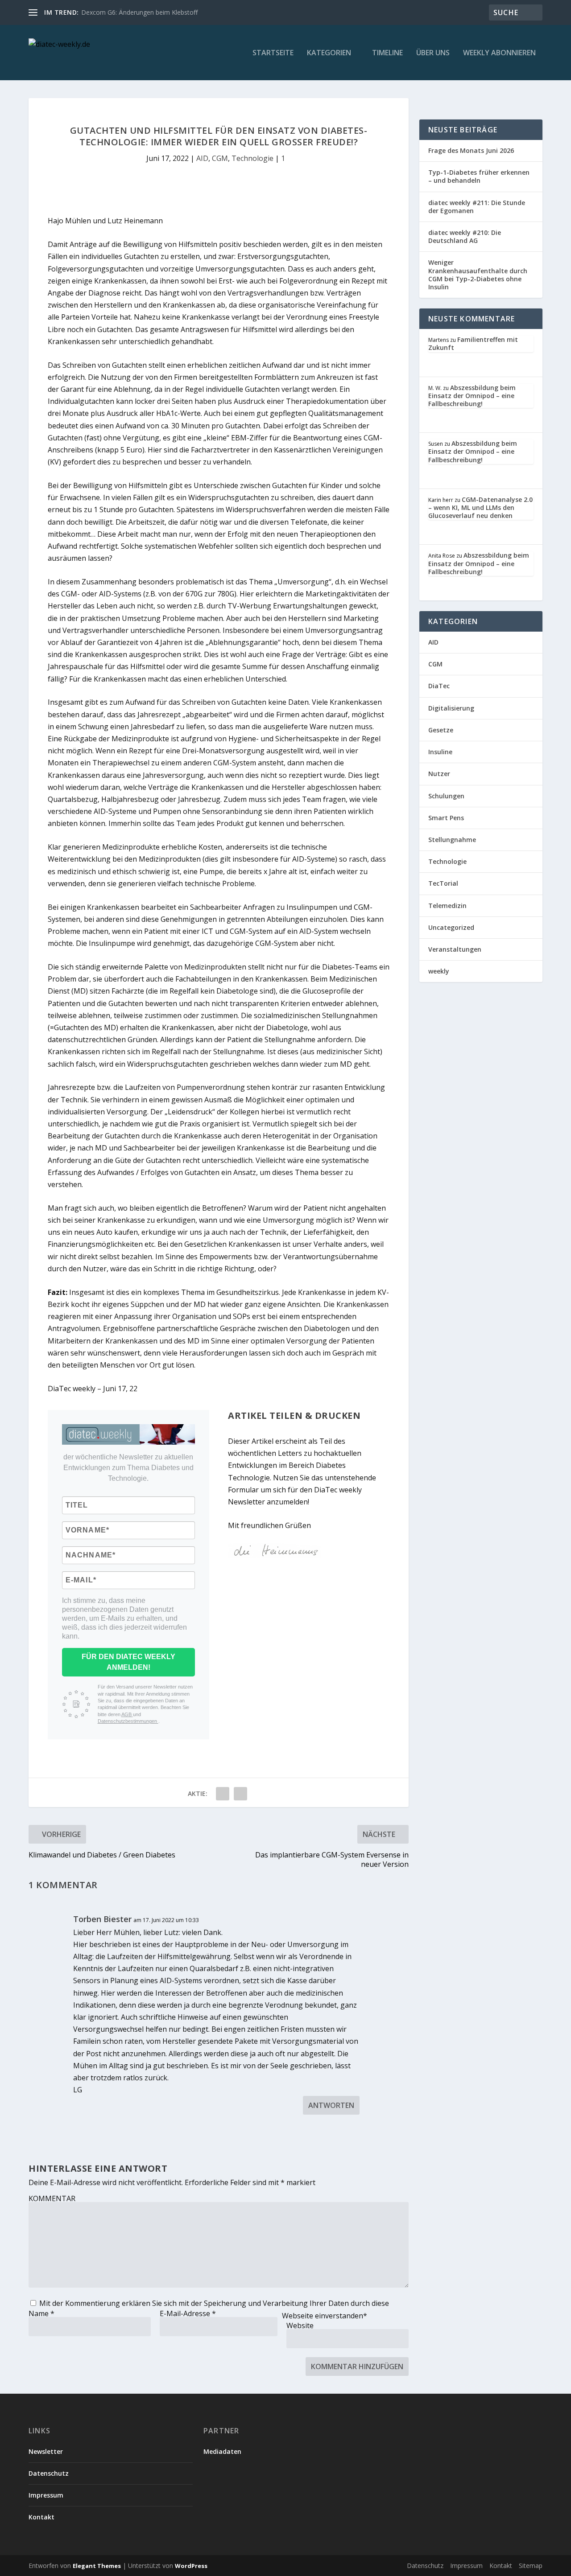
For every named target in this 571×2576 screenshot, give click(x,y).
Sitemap (531, 2566)
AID (202, 158)
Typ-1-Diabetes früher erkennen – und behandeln (479, 176)
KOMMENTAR (52, 2198)
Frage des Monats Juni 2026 (471, 150)
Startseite (273, 53)
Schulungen (446, 796)
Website (300, 2325)
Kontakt (41, 2517)
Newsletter (46, 2451)
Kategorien (329, 53)
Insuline (440, 752)
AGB (127, 1714)
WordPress (191, 2566)
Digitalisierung (451, 708)
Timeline (387, 53)
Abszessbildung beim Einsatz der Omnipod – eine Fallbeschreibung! (472, 396)
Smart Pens (446, 818)
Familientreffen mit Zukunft (473, 343)
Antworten (331, 2105)
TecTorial (443, 883)
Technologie (252, 158)
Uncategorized (451, 927)
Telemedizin (447, 906)
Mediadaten (222, 2451)
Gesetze (441, 730)
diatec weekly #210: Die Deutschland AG (465, 236)
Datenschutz (49, 2473)
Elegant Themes (97, 2566)
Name (41, 2313)
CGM (220, 158)
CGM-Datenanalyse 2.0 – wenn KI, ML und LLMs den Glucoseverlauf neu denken (480, 507)
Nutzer (439, 774)
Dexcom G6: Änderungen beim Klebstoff (139, 12)
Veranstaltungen (455, 949)
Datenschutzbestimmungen (128, 1721)
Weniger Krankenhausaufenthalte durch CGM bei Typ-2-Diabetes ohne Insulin (478, 275)
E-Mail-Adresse (188, 2313)
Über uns (433, 53)
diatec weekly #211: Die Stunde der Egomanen (477, 207)
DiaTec (439, 686)
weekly (439, 971)
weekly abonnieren (499, 53)
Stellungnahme (452, 840)
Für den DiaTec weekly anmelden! (128, 1662)
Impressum (46, 2495)
